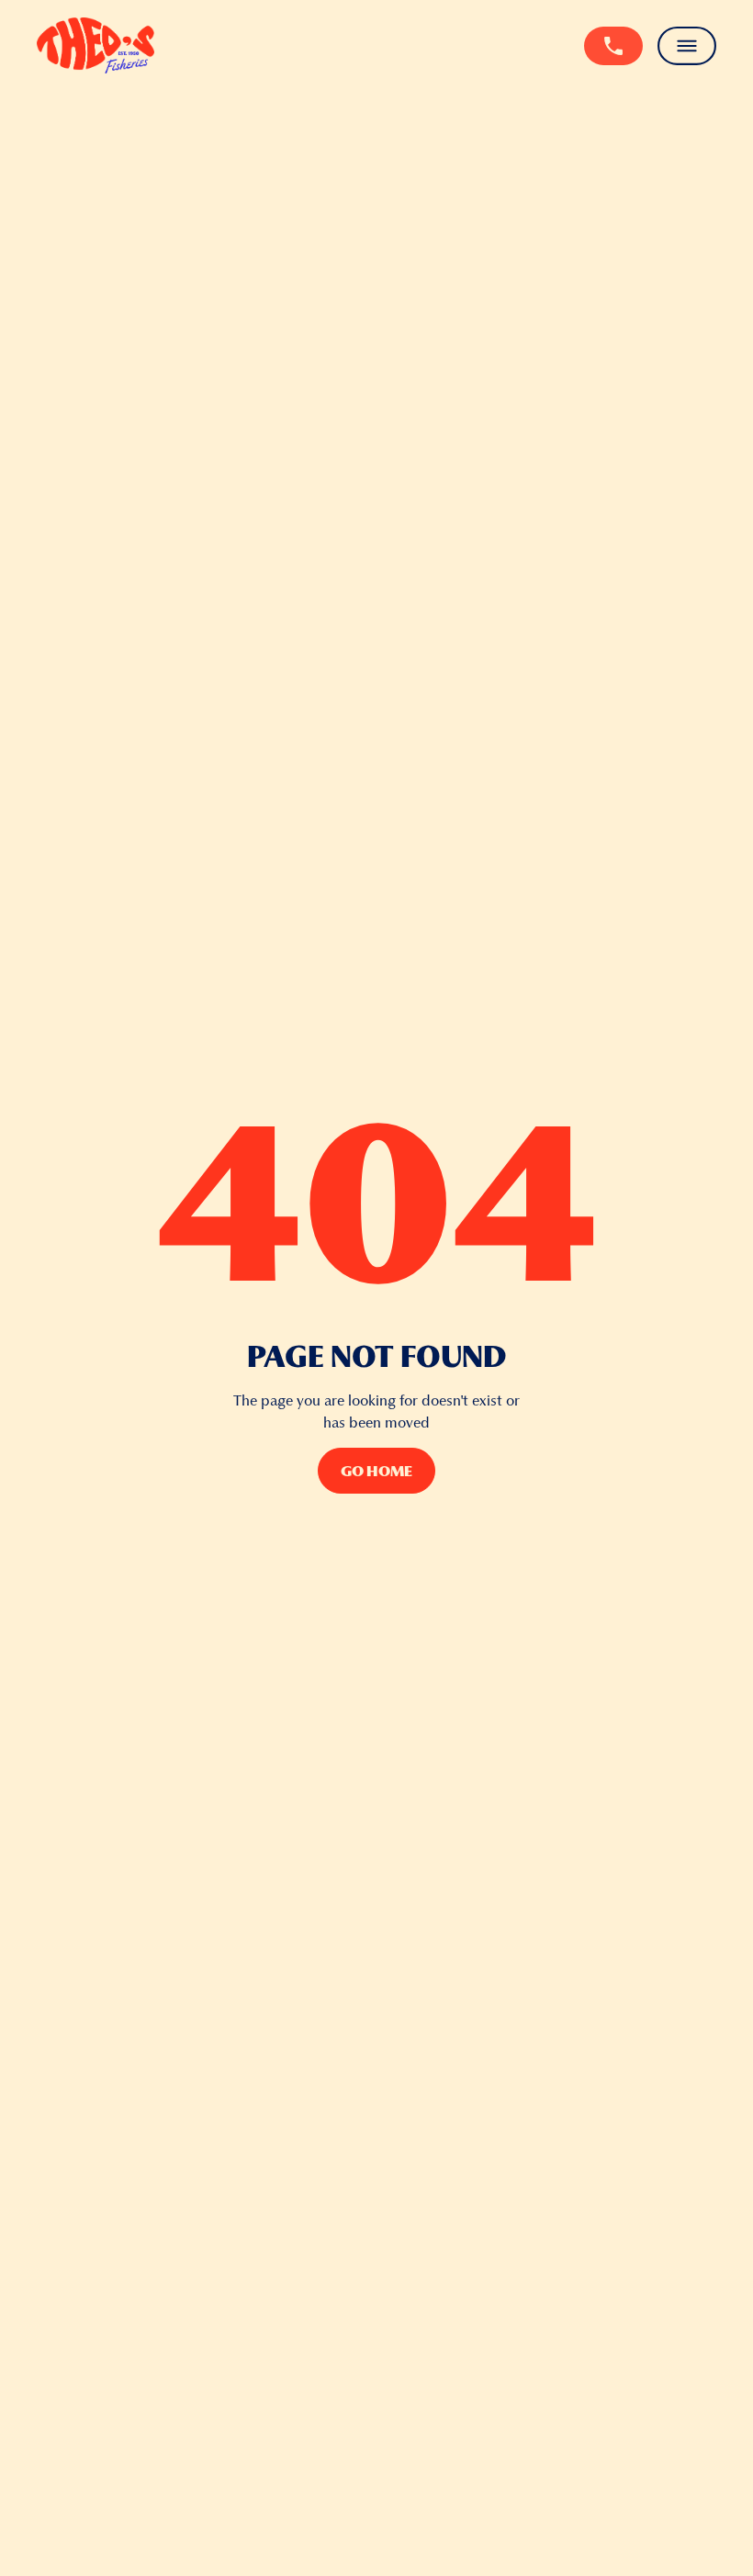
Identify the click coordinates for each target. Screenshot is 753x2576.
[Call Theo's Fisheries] (613, 45)
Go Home (376, 1471)
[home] (96, 45)
